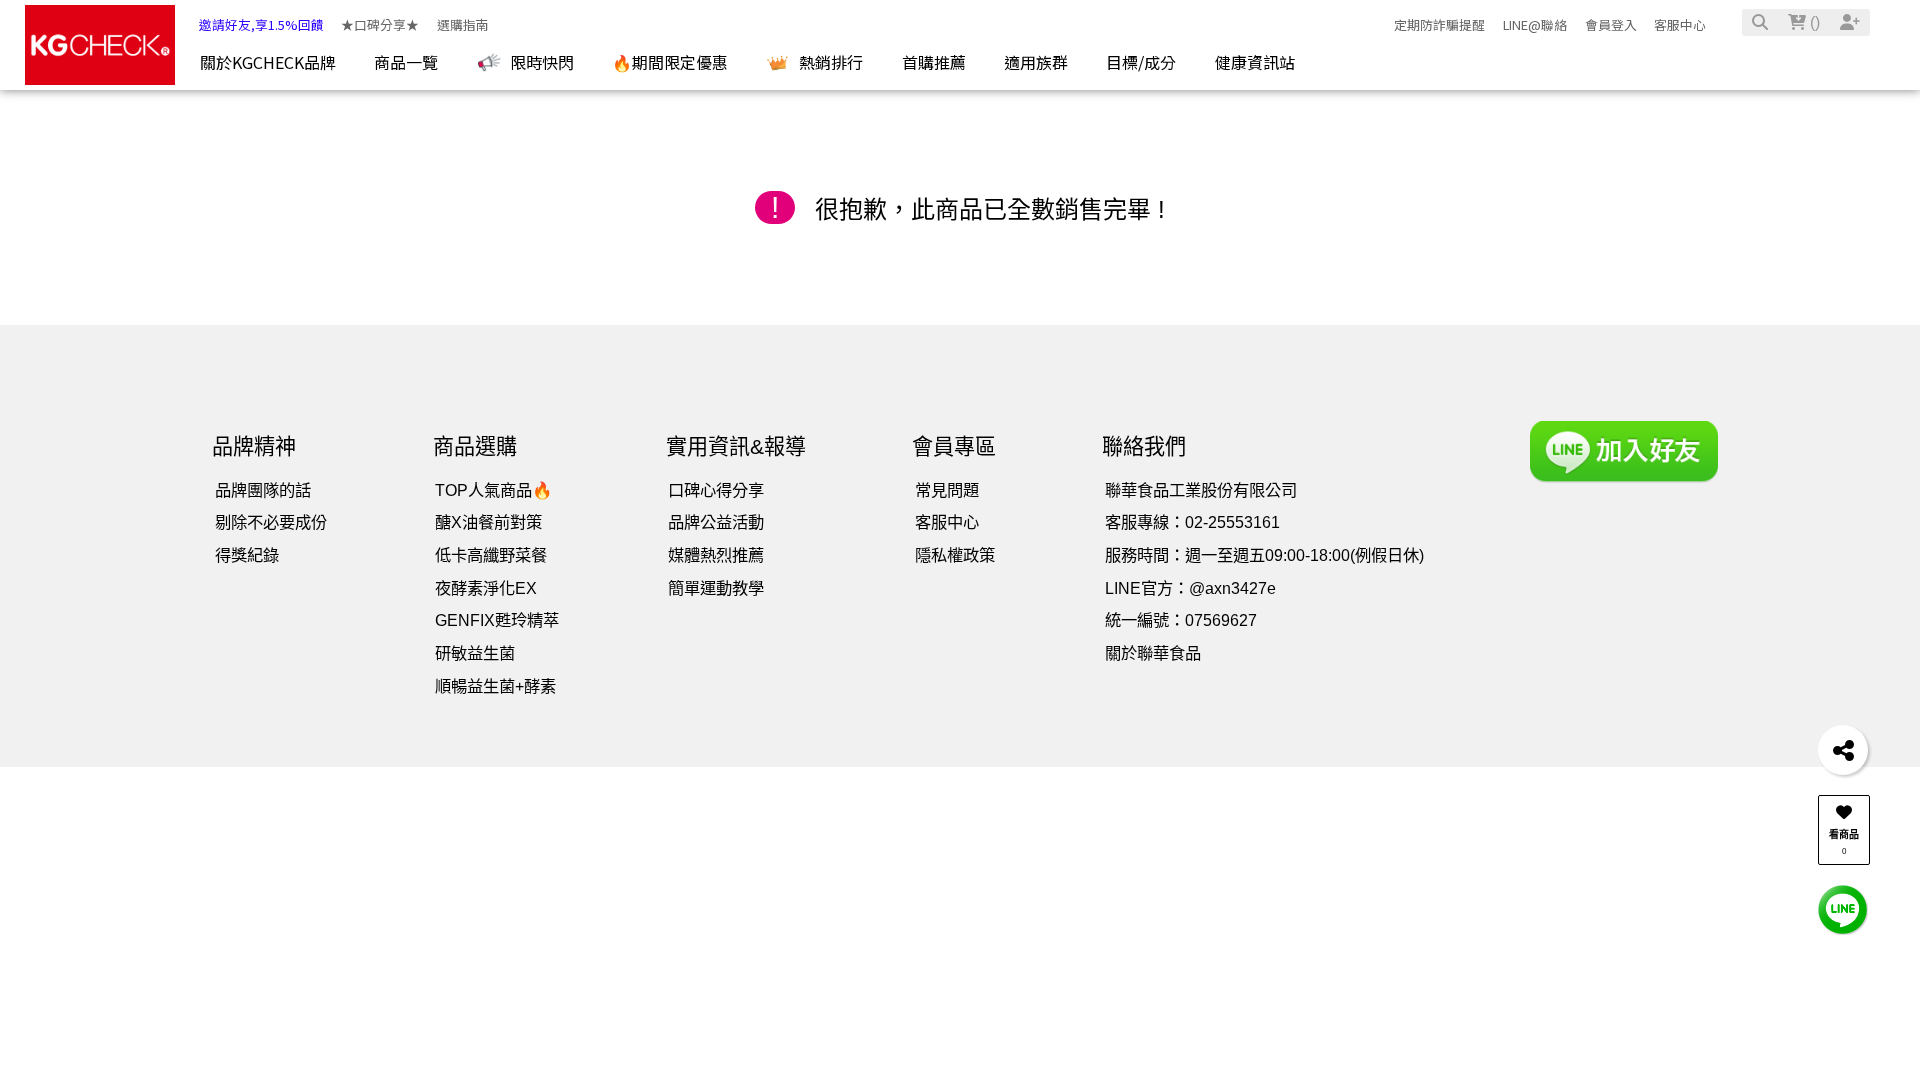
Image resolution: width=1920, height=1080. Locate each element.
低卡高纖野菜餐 (491, 555)
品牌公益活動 (716, 522)
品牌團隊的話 (263, 490)
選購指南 (463, 24)
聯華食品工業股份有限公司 (1201, 490)
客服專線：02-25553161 (1192, 522)
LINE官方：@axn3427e (1190, 588)
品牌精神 (254, 446)
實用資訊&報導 (736, 446)
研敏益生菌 (475, 653)
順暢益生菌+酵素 (495, 686)
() (1813, 22)
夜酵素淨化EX (486, 588)
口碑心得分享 (716, 490)
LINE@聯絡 (1535, 24)
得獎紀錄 (247, 555)
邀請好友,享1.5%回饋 (261, 24)
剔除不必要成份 (271, 522)
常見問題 (947, 490)
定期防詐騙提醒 (1439, 24)
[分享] (1843, 750)
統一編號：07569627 (1181, 620)
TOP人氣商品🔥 (493, 490)
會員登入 (1611, 24)
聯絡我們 (1144, 446)
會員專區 (954, 446)
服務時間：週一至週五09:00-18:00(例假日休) (1264, 555)
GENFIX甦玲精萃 (497, 620)
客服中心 (1680, 24)
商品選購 (475, 446)
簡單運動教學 (716, 588)
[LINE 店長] (1843, 908)
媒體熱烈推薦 (716, 555)
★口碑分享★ (380, 24)
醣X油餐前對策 (488, 522)
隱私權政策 (955, 555)
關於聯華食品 (1153, 653)
